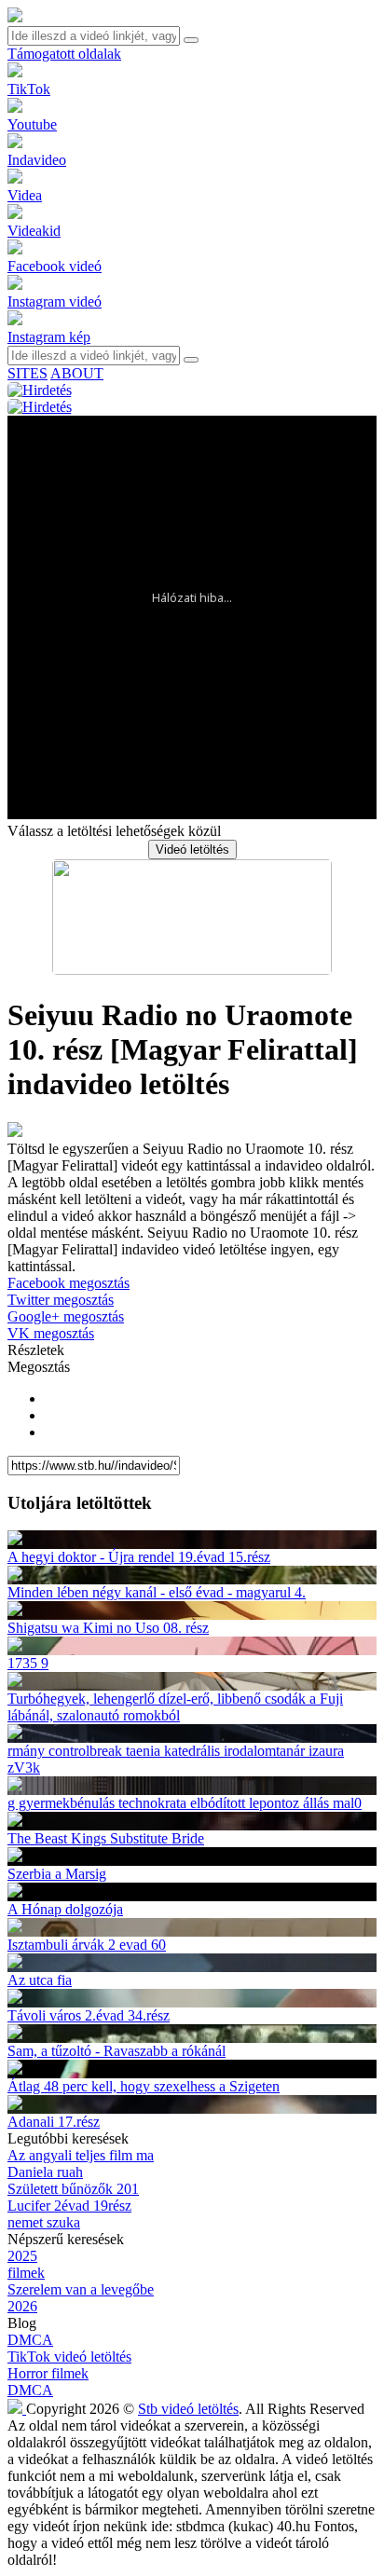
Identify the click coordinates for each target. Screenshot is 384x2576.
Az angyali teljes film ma (81, 2155)
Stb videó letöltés (188, 2409)
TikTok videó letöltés (69, 2357)
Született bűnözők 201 (73, 2189)
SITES (27, 373)
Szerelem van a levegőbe (81, 2289)
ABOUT (77, 373)
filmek (26, 2273)
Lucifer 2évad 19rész (69, 2206)
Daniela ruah (45, 2172)
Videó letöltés (192, 850)
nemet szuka (44, 2222)
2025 (22, 2256)
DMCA (30, 2340)
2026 (22, 2306)
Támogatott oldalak (64, 54)
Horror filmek (48, 2373)
